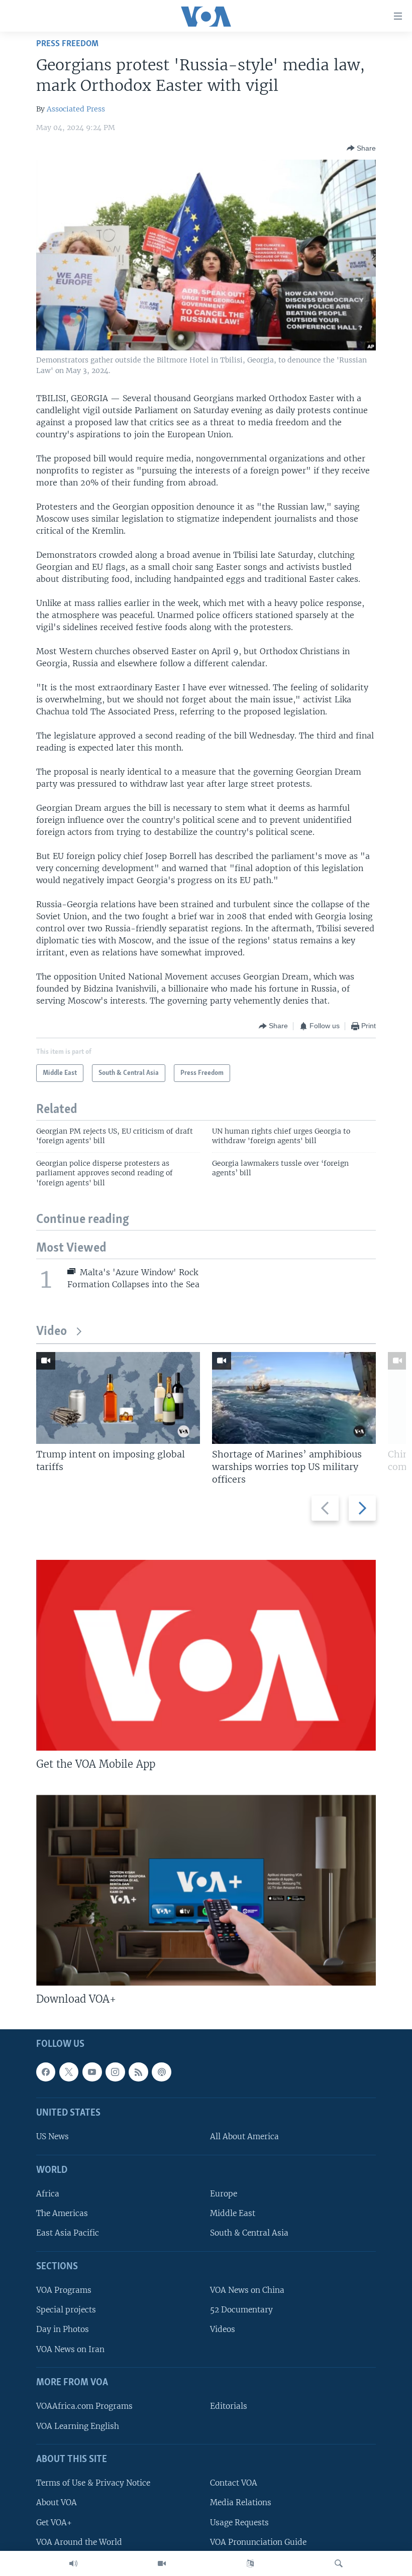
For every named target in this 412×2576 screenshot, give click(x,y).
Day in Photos (63, 2330)
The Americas (62, 2214)
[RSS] (138, 2072)
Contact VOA (234, 2483)
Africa (48, 2194)
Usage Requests (239, 2523)
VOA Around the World (79, 2542)
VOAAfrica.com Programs (84, 2407)
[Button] (361, 148)
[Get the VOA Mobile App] (206, 1655)
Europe (224, 2194)
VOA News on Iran (70, 2349)
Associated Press (76, 109)
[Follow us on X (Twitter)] (69, 2072)
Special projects (66, 2310)
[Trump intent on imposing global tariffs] (118, 1398)
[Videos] (162, 2563)
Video (51, 1332)
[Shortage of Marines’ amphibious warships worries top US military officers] (294, 1398)
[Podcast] (161, 2072)
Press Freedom (67, 44)
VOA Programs (64, 2291)
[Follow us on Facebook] (46, 2072)
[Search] (339, 2563)
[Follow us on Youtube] (92, 2072)
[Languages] (250, 2563)
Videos (223, 2330)
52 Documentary (241, 2310)
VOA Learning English (78, 2426)
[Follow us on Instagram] (115, 2072)
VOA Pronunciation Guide (258, 2542)
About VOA (57, 2503)
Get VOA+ (54, 2523)
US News (53, 2137)
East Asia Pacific (68, 2233)
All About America (244, 2137)
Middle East (233, 2214)
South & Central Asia (249, 2233)
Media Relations (241, 2503)
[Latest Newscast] (73, 2563)
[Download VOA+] (206, 1890)
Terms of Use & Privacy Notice (93, 2483)
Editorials (229, 2407)
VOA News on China (247, 2291)
